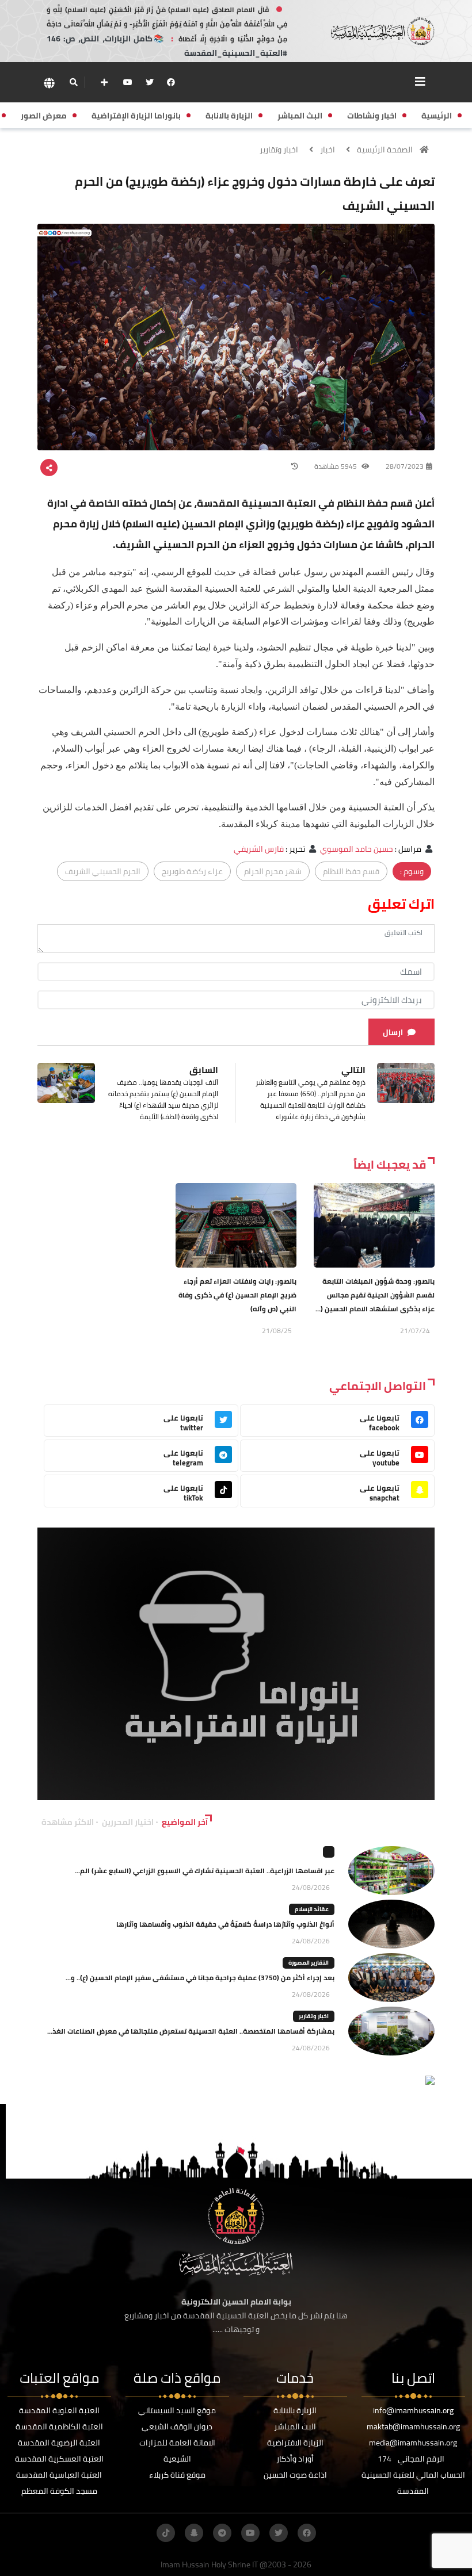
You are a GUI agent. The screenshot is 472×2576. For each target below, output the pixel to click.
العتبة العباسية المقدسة (59, 2475)
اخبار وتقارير (279, 150)
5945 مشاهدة (336, 466)
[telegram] (222, 2533)
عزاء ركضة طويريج (192, 871)
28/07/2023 (405, 466)
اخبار (328, 150)
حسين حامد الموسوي (357, 849)
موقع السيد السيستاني (177, 2410)
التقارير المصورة (309, 1963)
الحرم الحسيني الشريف (103, 871)
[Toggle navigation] (420, 82)
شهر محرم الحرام (273, 871)
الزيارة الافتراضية (295, 2443)
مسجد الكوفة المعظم (59, 2491)
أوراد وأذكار (295, 2459)
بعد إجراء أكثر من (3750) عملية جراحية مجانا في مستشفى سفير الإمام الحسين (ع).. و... (200, 1978)
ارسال (393, 1032)
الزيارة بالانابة (295, 2410)
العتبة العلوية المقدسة (59, 2410)
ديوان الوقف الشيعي (177, 2426)
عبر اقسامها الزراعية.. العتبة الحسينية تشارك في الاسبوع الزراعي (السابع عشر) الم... (205, 1871)
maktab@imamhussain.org (413, 2426)
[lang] (49, 83)
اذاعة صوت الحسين (295, 2475)
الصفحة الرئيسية (385, 150)
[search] (73, 82)
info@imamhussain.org (413, 2410)
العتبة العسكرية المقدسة (59, 2459)
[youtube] (128, 82)
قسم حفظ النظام (351, 871)
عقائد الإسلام (312, 1909)
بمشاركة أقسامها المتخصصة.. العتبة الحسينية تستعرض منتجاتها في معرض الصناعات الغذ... (191, 2031)
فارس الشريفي (259, 849)
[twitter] (150, 82)
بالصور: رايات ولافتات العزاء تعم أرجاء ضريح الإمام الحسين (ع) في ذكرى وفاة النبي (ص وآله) (237, 1295)
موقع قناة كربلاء (177, 2475)
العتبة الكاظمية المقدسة (59, 2426)
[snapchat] (194, 2533)
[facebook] (171, 82)
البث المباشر (295, 2426)
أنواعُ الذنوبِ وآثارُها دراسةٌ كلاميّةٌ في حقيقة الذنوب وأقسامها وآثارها (225, 1924)
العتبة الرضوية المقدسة (59, 2443)
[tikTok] (166, 2533)
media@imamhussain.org (413, 2443)
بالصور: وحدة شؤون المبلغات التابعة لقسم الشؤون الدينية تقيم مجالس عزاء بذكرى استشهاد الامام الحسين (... (375, 1295)
